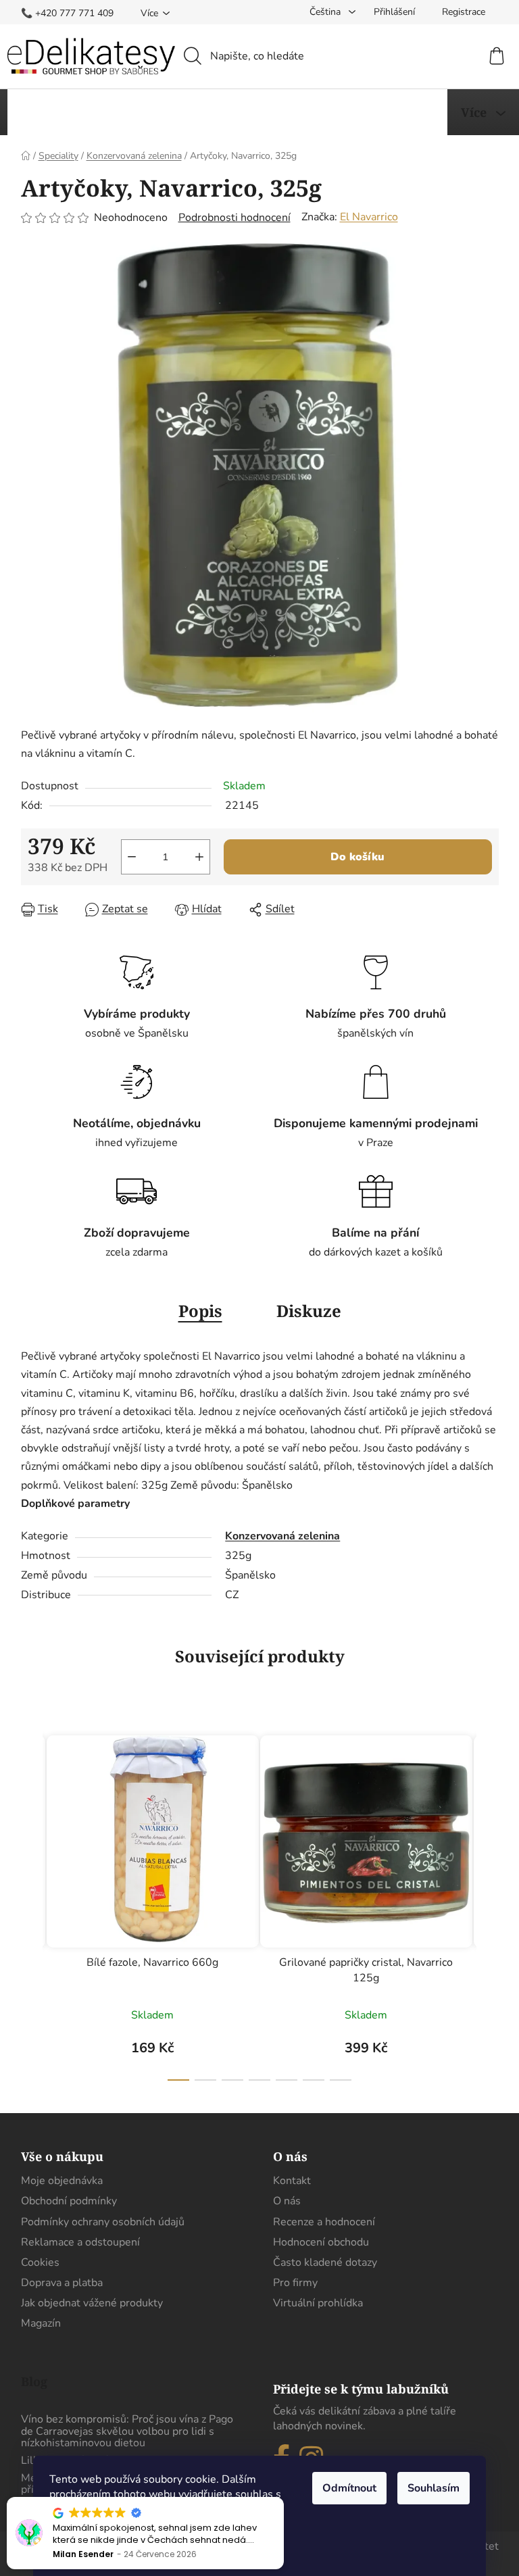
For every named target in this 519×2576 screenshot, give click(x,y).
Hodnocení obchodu (321, 2242)
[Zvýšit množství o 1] (199, 857)
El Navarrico (369, 217)
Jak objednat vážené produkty (92, 2303)
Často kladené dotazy (325, 2262)
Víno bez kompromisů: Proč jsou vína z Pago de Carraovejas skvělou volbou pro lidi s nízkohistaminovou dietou (127, 2432)
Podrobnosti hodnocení (234, 218)
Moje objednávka (62, 2181)
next (488, 1904)
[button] (283, 2498)
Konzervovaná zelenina (282, 1536)
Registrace (464, 12)
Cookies (40, 2262)
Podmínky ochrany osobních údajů (103, 2222)
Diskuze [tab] (309, 1311)
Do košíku (357, 857)
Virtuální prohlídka (318, 2303)
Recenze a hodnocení (324, 2222)
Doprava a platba (62, 2283)
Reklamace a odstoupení (80, 2242)
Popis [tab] (200, 1311)
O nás (287, 2201)
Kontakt (292, 2181)
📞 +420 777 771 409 (67, 13)
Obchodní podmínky (69, 2201)
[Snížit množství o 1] (132, 857)
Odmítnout (349, 2488)
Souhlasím (434, 2488)
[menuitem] (60, 112)
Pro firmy (295, 2283)
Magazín (41, 2323)
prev (32, 1904)
